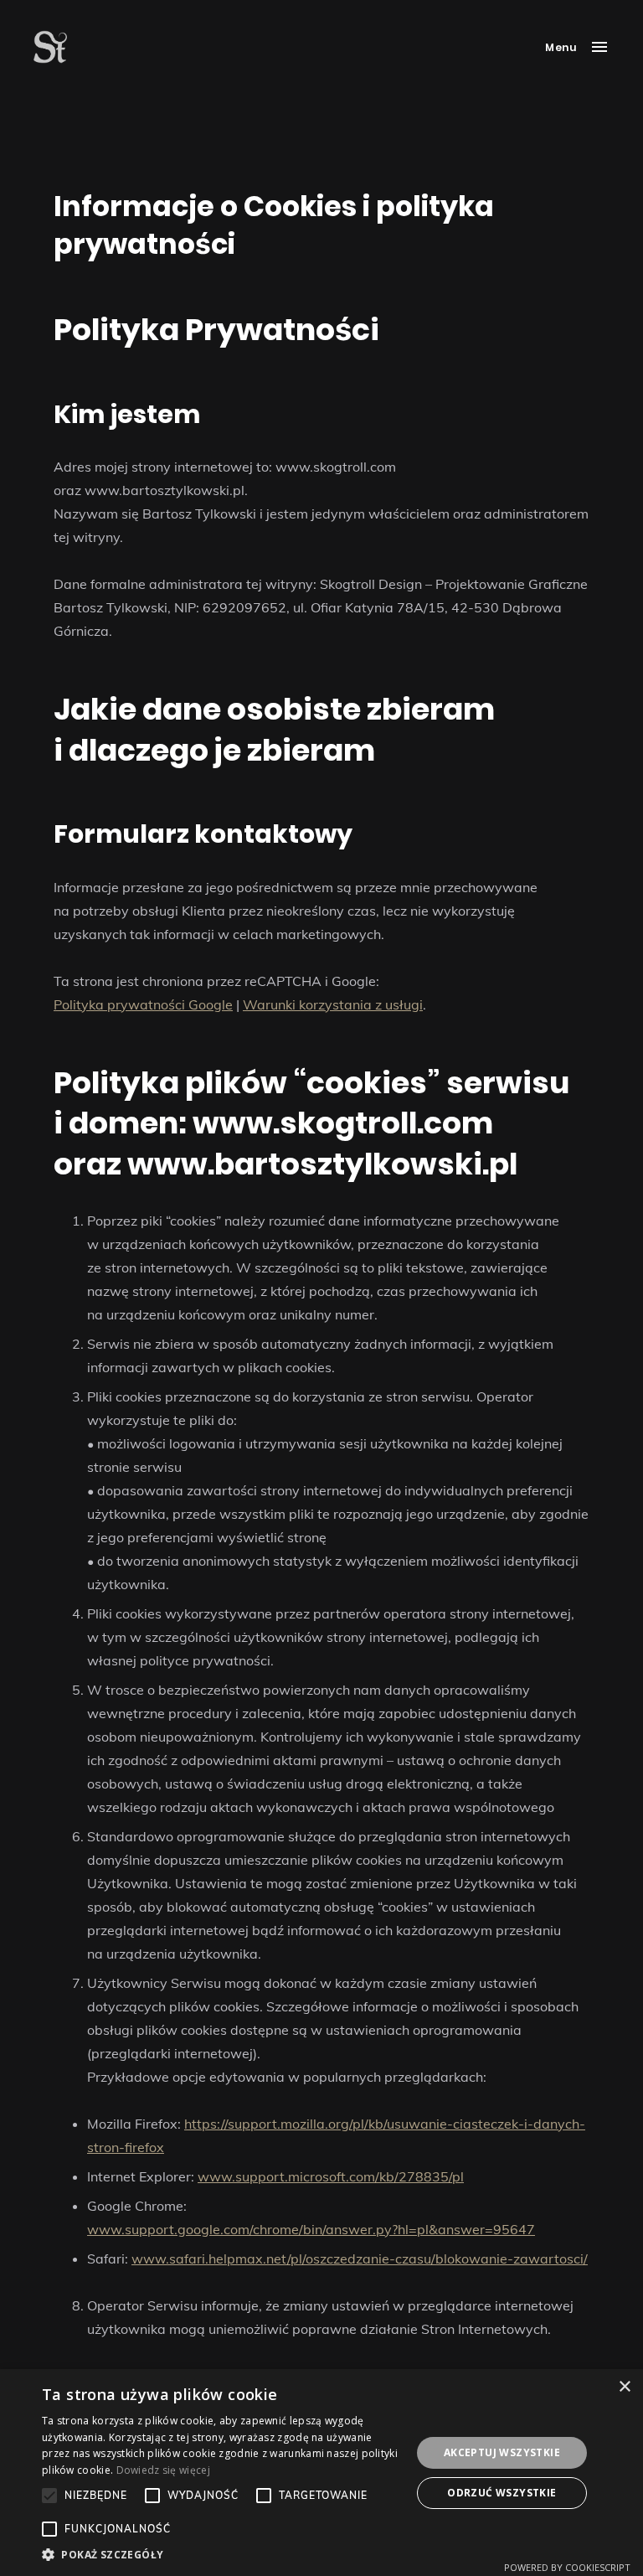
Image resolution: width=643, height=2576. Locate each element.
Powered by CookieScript (567, 2567)
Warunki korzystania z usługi (333, 1004)
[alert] (321, 2473)
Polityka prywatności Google (143, 1004)
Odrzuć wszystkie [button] (502, 2493)
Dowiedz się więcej (163, 2470)
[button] (221, 2555)
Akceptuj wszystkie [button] (502, 2452)
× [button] (624, 2387)
